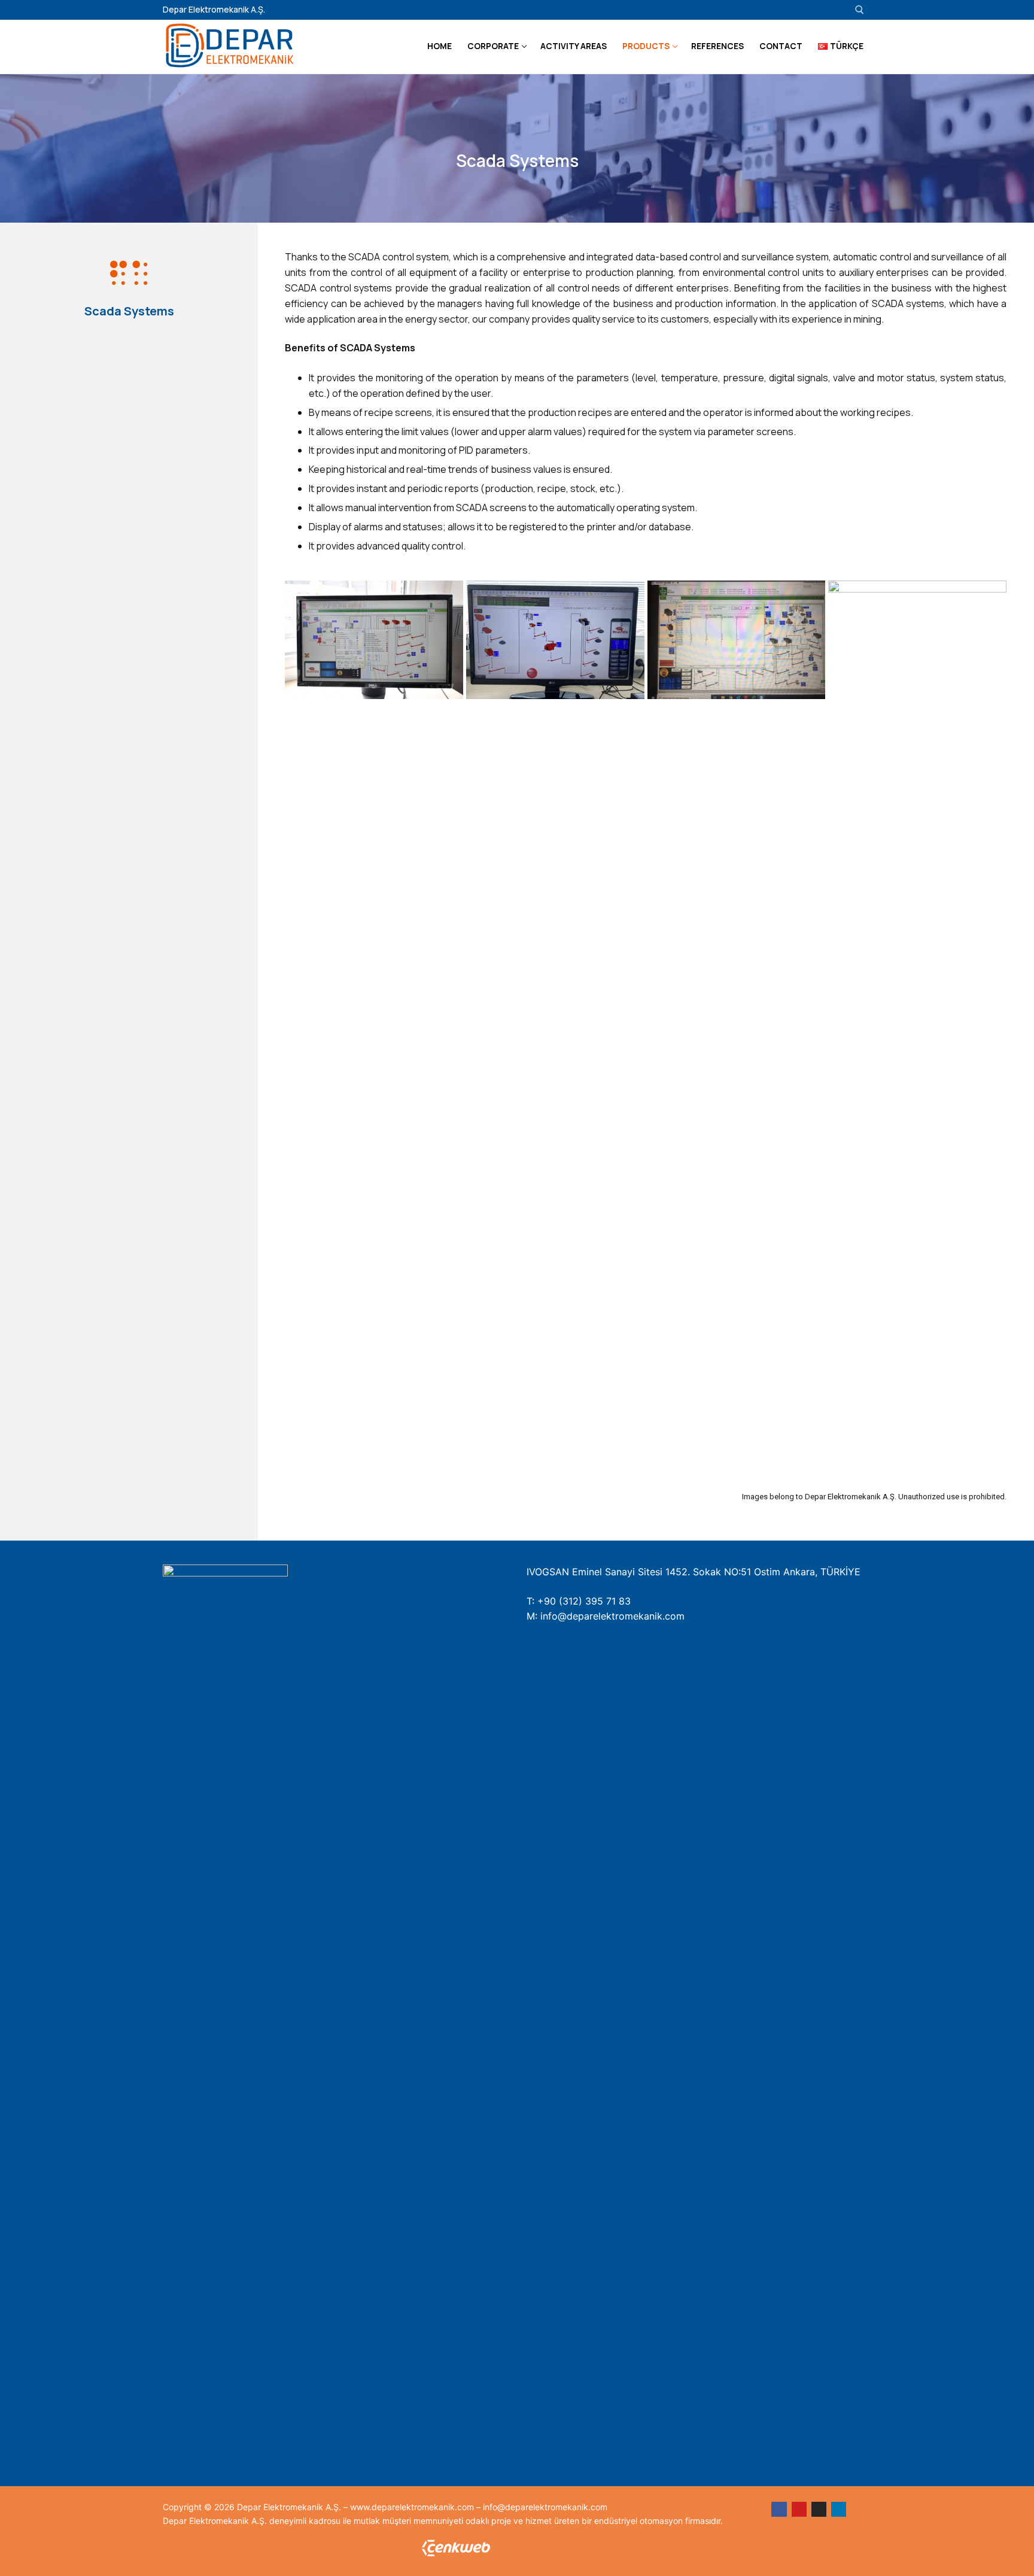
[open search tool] (860, 10)
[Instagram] (821, 10)
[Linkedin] (837, 10)
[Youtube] (805, 10)
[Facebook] (779, 2509)
